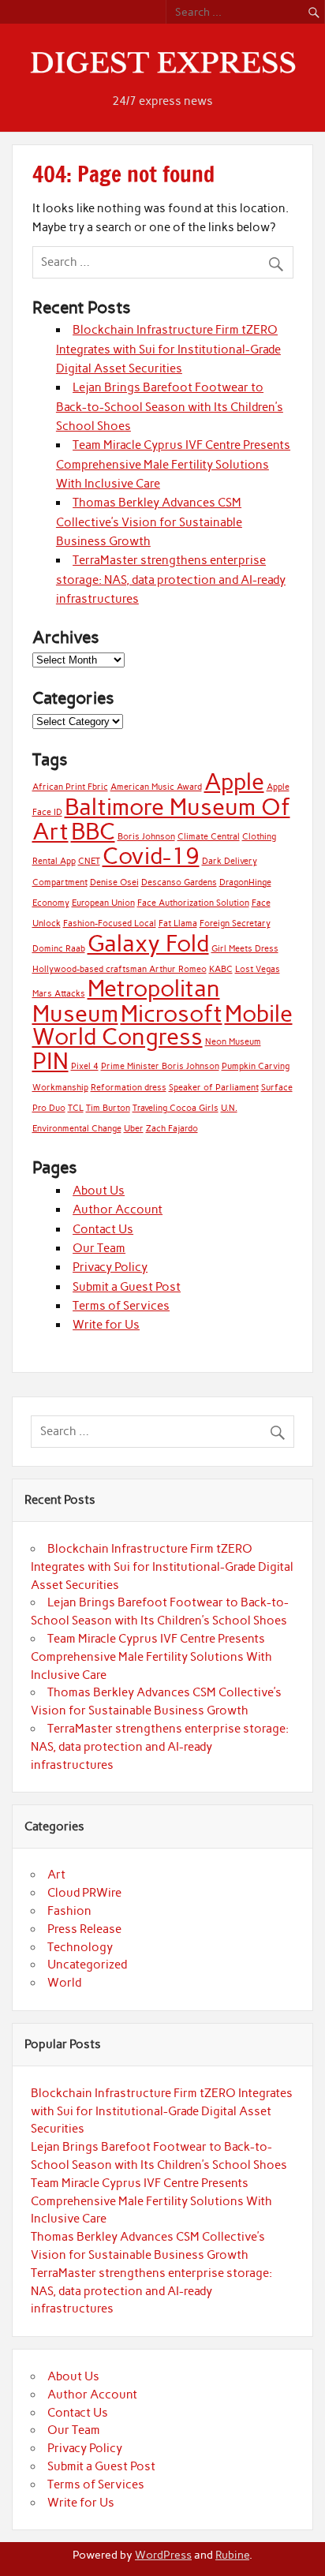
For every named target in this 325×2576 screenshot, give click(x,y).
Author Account (118, 1209)
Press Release (84, 1929)
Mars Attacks (59, 994)
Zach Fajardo (172, 1129)
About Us (99, 1191)
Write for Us (106, 1325)
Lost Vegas (258, 969)
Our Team (99, 1248)
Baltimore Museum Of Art (161, 819)
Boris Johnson (146, 837)
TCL (76, 1108)
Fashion (69, 1911)
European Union (103, 903)
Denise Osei (114, 882)
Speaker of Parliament (214, 1088)
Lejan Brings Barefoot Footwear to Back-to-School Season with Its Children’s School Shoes (170, 407)
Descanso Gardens (179, 882)
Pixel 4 (85, 1066)
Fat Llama (178, 923)
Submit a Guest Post (127, 1287)
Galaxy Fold (148, 943)
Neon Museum (233, 1042)
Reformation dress (129, 1088)
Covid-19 (151, 856)
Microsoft (172, 1013)
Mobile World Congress (162, 1025)
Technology (80, 1947)
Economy (51, 903)
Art (56, 1875)
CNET (89, 861)
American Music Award (156, 787)
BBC (93, 831)
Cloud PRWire (84, 1893)
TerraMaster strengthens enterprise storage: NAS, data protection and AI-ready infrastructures (171, 580)
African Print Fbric (70, 787)
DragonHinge (245, 882)
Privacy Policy (110, 1267)
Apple (234, 781)
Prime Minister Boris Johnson (160, 1066)
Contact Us (103, 1229)
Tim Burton (108, 1108)
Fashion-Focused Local (110, 923)
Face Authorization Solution (193, 903)
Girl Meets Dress (245, 949)
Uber (134, 1129)
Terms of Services (121, 1306)
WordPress (163, 2555)
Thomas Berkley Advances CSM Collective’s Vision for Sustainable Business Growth (149, 522)
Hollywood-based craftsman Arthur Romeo (120, 969)
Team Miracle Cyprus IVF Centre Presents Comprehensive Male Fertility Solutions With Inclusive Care (173, 464)
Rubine (232, 2555)
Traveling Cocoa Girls (176, 1108)
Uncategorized (87, 1965)
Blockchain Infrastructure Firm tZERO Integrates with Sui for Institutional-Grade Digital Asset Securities (168, 349)
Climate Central (209, 837)
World (64, 1983)
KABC (221, 969)
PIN (50, 1061)
